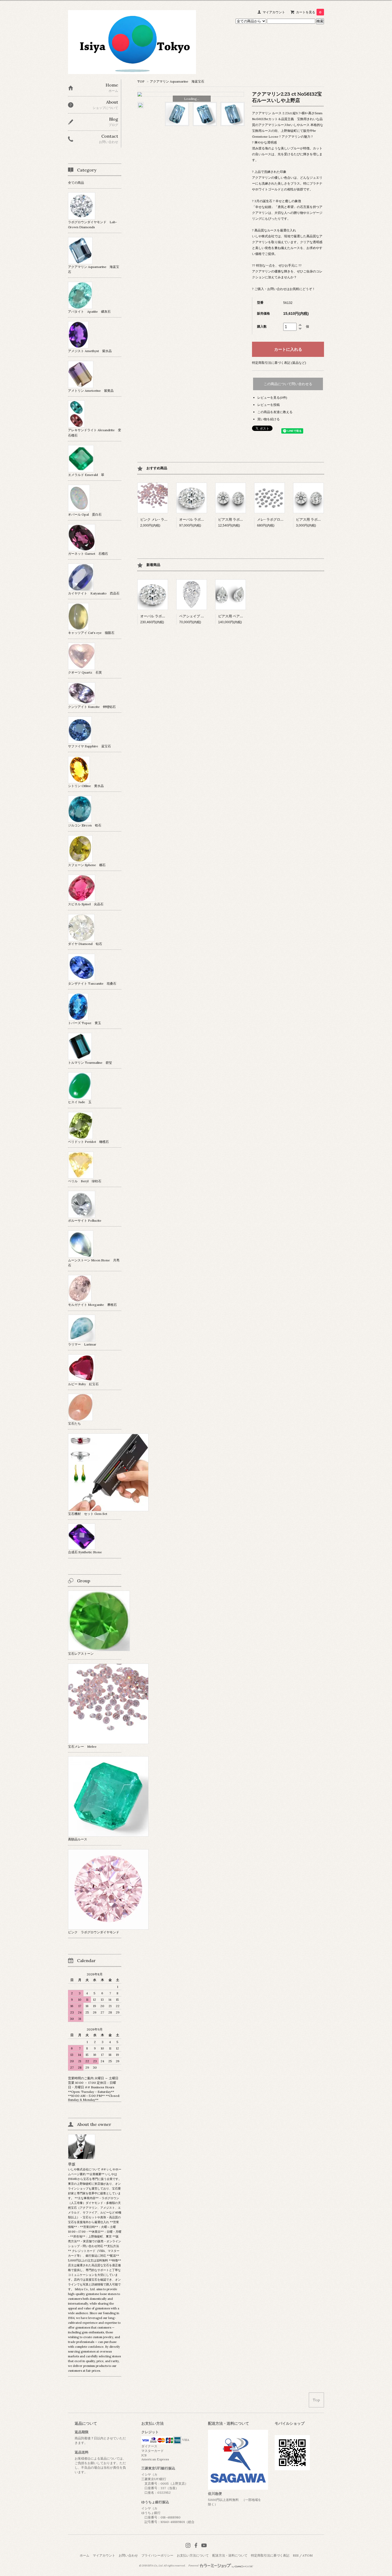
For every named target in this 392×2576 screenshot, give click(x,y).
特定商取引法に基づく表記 (270, 2555)
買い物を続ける (269, 419)
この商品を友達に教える (275, 412)
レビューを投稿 (269, 405)
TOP (141, 81)
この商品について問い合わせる (288, 384)
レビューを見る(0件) (272, 398)
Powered (194, 2566)
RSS (296, 2555)
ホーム (85, 2555)
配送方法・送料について (230, 2555)
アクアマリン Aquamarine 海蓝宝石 (177, 81)
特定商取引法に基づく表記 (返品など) (279, 363)
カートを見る (309, 12)
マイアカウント (274, 12)
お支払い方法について (193, 2555)
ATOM (307, 2555)
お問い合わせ (128, 2555)
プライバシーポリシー (157, 2555)
